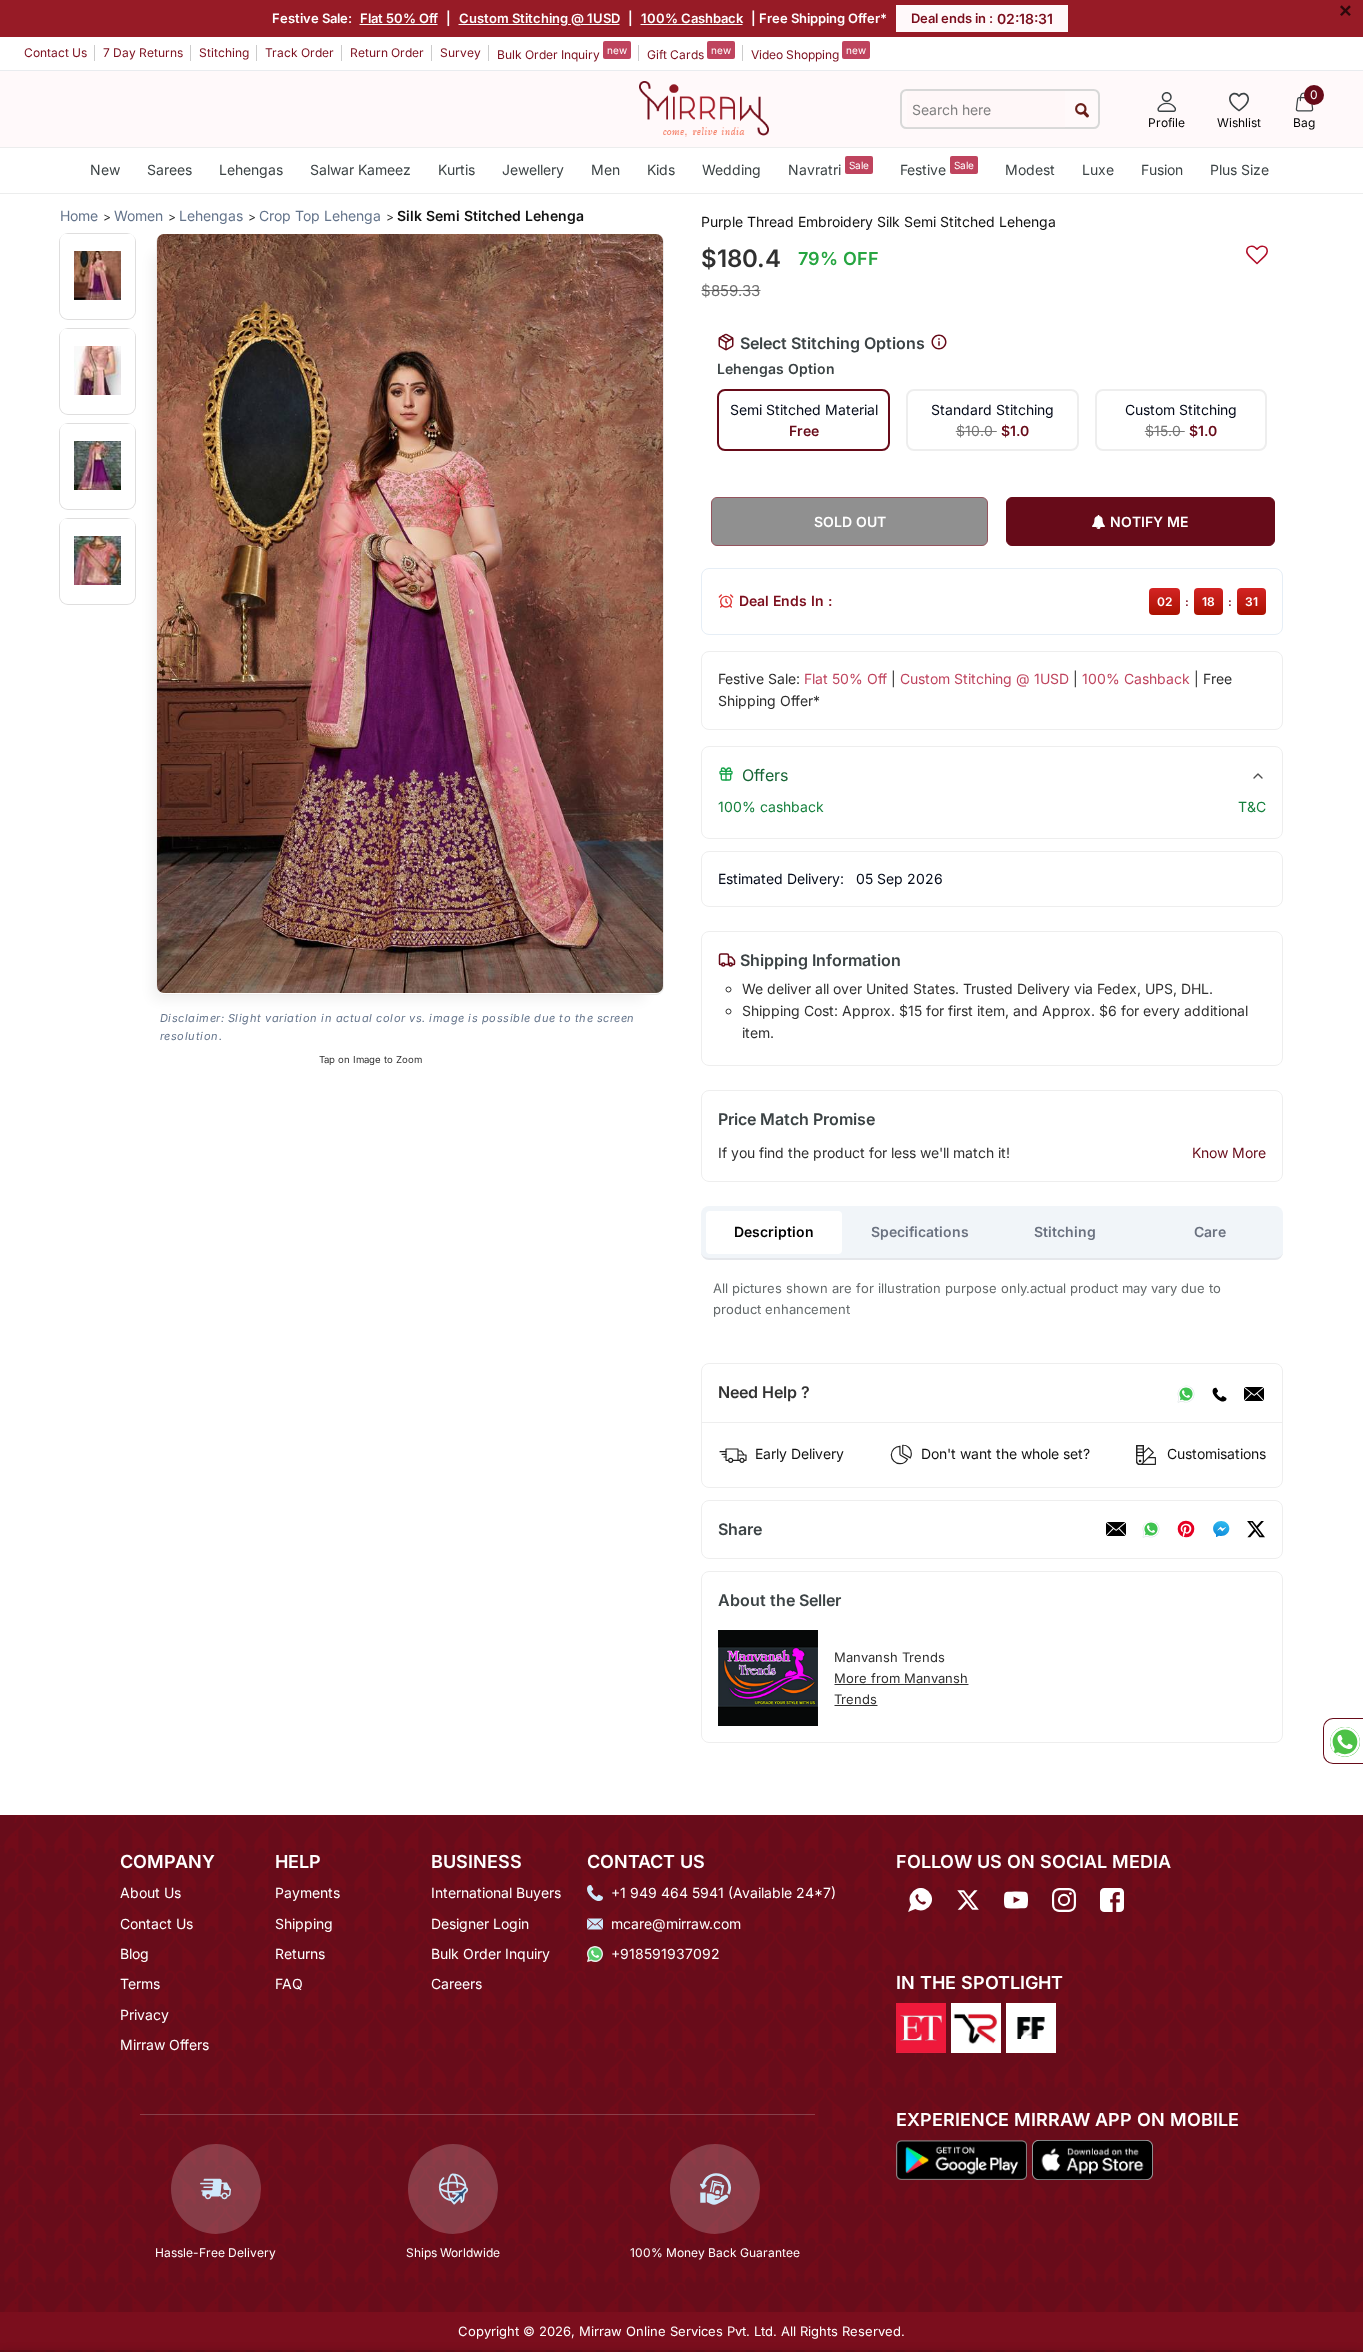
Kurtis (456, 169)
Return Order (387, 52)
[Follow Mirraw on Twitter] (968, 1899)
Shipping (304, 1923)
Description (774, 1231)
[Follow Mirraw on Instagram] (1064, 1899)
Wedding (731, 169)
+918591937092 (665, 1953)
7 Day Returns (143, 52)
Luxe (1098, 169)
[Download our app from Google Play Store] (962, 2158)
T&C (1252, 806)
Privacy (144, 2014)
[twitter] (1256, 1529)
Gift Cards (689, 53)
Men (605, 169)
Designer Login (480, 1923)
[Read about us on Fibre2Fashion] (1031, 2027)
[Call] (1219, 1393)
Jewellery (533, 169)
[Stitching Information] (939, 343)
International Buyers (496, 1892)
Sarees (169, 169)
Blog (134, 1953)
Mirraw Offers (164, 2044)
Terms (140, 1983)
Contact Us (55, 52)
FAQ (289, 1983)
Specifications (920, 1231)
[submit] (1081, 109)
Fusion (1162, 169)
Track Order (299, 52)
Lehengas (251, 169)
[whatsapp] (1151, 1529)
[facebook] (1221, 1529)
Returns (300, 1953)
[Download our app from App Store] (1092, 2158)
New (105, 169)
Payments (307, 1892)
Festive (937, 168)
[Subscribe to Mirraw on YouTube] (1016, 1899)
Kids (661, 169)
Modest (1030, 169)
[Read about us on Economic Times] (921, 2027)
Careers (456, 1983)
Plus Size (1239, 169)
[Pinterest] (1186, 1529)
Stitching (224, 52)
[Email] (1254, 1393)
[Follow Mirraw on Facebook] (1112, 1899)
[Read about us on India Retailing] (976, 2027)
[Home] (704, 107)
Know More (1229, 1152)
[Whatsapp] (920, 1899)
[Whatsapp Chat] (1343, 1741)
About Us (150, 1892)
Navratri (828, 168)
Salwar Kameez (360, 169)
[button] (97, 275)
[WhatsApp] (1186, 1393)
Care (1210, 1231)
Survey (460, 52)
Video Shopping (808, 53)
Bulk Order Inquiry (562, 53)
